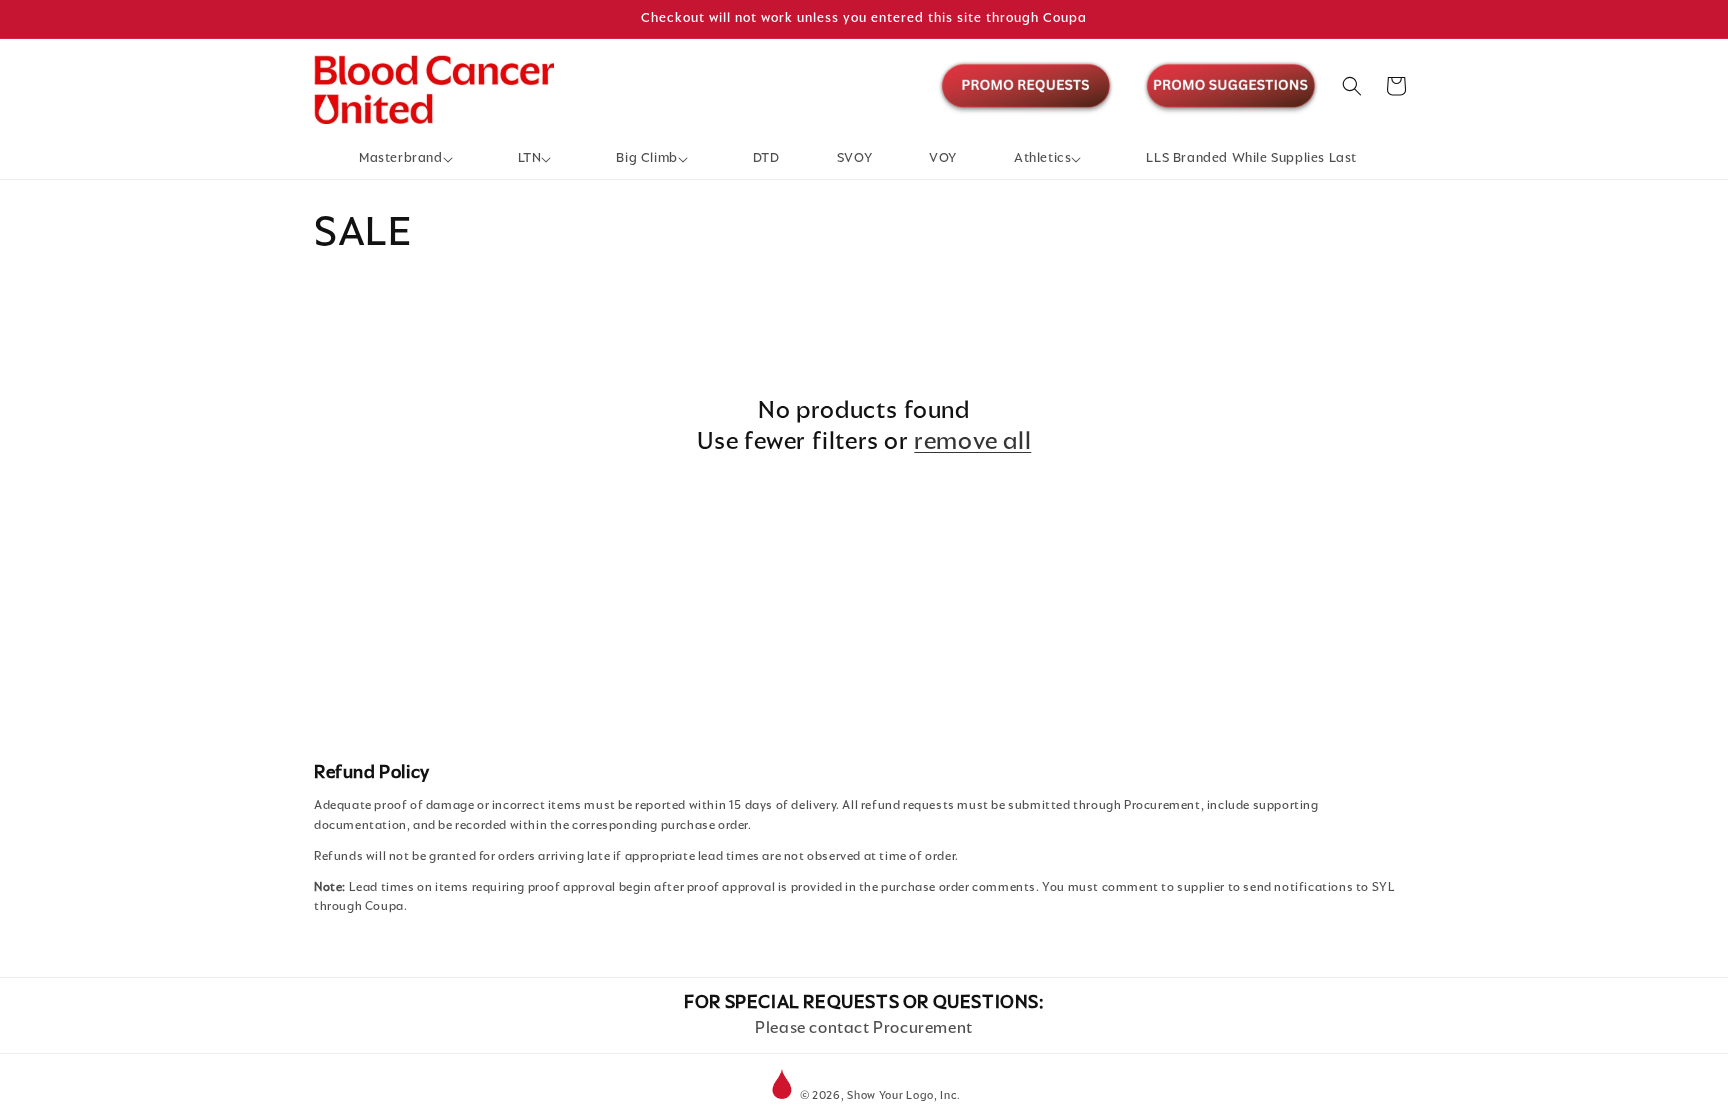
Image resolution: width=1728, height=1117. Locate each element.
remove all (972, 440)
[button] (410, 158)
